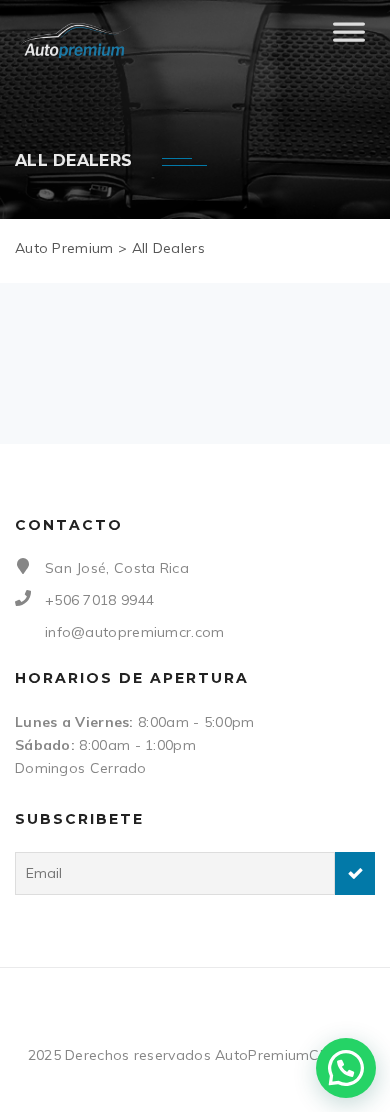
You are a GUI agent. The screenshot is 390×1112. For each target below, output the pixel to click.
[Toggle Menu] (349, 40)
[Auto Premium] (75, 40)
